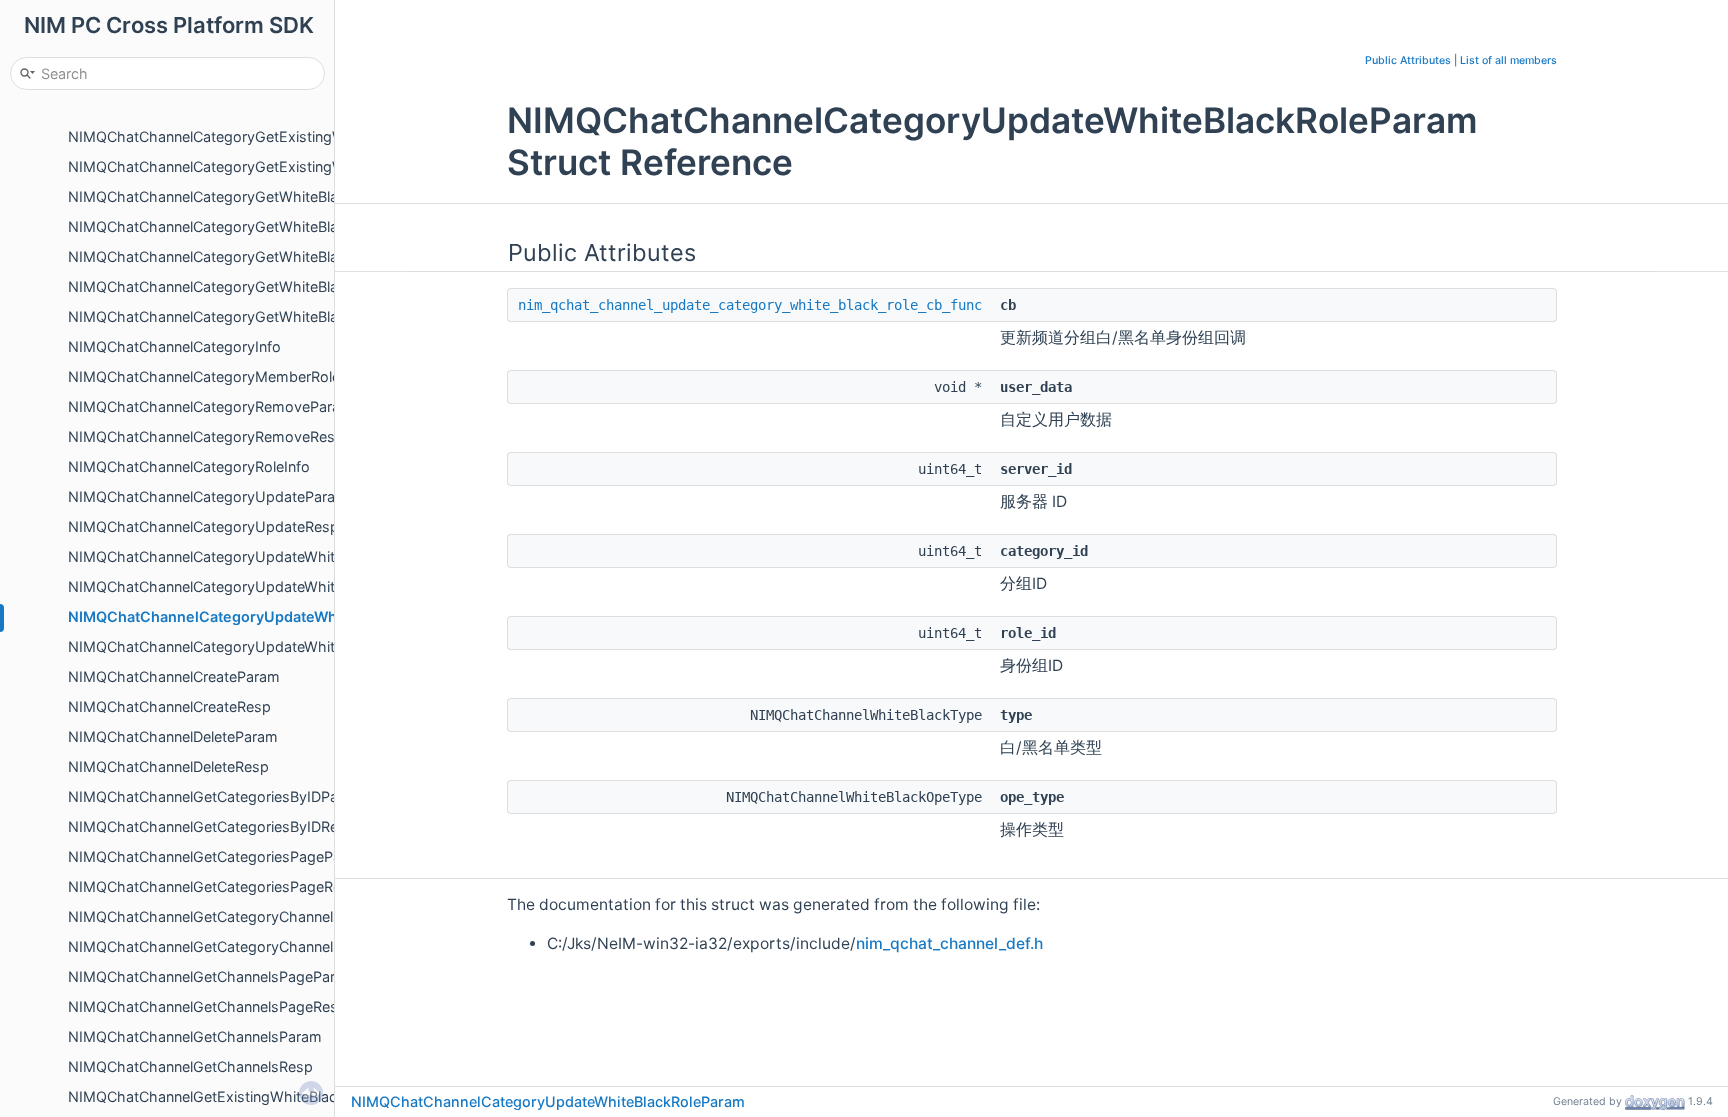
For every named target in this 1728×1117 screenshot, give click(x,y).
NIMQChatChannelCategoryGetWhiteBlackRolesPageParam (268, 286)
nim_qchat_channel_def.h (949, 943)
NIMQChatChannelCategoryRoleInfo (189, 466)
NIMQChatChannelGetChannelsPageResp (207, 1006)
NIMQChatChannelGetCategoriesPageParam (217, 856)
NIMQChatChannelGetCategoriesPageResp (213, 886)
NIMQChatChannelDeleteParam (173, 736)
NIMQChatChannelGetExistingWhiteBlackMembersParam (260, 1096)
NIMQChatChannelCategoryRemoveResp (206, 436)
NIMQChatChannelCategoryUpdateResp (203, 526)
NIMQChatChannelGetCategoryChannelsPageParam (243, 916)
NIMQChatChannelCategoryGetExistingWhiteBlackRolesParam (277, 136)
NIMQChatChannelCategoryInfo (174, 346)
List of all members (1508, 60)
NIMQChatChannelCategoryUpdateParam (208, 496)
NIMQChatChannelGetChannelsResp (190, 1066)
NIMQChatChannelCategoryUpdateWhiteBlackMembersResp (272, 586)
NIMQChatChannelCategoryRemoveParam (210, 406)
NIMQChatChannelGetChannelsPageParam (212, 976)
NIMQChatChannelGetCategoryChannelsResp (221, 946)
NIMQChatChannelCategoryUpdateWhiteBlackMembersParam (277, 556)
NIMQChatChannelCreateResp (169, 706)
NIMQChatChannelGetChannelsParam (195, 1036)
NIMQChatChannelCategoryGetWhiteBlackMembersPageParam (281, 196)
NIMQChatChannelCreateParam (174, 676)
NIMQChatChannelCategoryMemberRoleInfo (217, 376)
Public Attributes (1408, 60)
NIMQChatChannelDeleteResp (168, 766)
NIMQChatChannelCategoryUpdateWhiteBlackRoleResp (255, 646)
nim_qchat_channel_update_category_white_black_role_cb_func (750, 305)
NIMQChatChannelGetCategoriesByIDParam (216, 796)
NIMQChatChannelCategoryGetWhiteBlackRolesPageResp (263, 316)
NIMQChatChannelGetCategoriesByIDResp (211, 826)
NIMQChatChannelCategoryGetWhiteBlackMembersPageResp (277, 226)
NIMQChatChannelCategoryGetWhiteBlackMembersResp (260, 256)
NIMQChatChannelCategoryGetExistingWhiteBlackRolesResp (273, 166)
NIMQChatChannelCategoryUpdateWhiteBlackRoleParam (267, 616)
